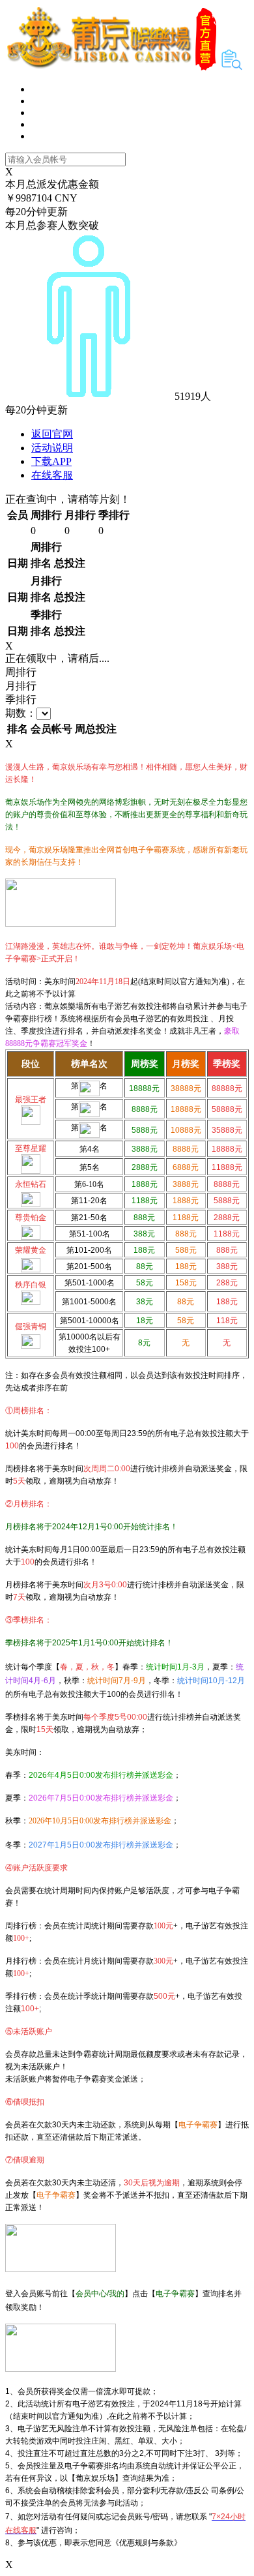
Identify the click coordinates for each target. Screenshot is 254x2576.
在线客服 (52, 475)
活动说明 (52, 448)
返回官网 (52, 434)
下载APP (51, 461)
